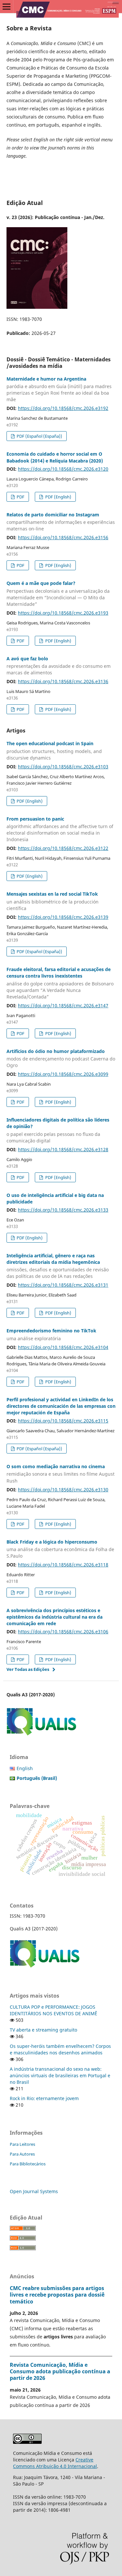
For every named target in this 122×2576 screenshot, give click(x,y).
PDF (20, 497)
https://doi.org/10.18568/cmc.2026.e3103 (63, 767)
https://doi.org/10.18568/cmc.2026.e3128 (63, 1149)
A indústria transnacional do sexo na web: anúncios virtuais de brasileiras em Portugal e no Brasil (60, 2075)
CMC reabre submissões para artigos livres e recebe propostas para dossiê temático (57, 2295)
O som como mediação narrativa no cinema (61, 1474)
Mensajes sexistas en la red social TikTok (53, 901)
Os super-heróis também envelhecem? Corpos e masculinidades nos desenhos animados (60, 2049)
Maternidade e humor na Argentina (59, 389)
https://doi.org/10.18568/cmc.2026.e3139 (63, 917)
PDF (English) (58, 497)
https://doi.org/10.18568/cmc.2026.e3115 (63, 1421)
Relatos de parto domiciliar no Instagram (61, 522)
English (25, 1768)
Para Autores (22, 2154)
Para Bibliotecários (28, 2164)
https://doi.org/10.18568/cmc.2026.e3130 (63, 1490)
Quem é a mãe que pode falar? (58, 594)
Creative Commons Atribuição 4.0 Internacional (55, 2463)
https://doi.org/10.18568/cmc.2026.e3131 (63, 1285)
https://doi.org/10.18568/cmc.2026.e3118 (63, 1565)
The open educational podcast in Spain (54, 751)
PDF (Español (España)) (39, 436)
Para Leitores (22, 2144)
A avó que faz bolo (59, 666)
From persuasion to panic (60, 829)
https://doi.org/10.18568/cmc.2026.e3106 (63, 1632)
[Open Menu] (7, 7)
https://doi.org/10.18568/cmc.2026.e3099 (63, 1074)
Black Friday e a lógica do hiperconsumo (60, 1549)
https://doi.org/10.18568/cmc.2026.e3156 (63, 537)
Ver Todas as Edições (28, 1669)
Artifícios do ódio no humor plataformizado (61, 1058)
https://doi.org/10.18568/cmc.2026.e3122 (63, 848)
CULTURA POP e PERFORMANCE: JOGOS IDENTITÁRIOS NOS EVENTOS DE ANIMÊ (54, 2010)
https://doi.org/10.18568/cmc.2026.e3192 (63, 408)
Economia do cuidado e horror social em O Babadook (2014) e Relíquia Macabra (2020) (55, 457)
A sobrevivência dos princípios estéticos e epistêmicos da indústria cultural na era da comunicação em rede (54, 1617)
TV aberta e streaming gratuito (43, 2030)
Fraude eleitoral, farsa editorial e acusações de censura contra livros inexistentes (60, 983)
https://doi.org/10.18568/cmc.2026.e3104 (63, 1347)
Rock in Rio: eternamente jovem (44, 2098)
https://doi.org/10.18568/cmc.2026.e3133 (63, 1210)
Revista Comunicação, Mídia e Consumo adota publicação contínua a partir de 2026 (60, 2371)
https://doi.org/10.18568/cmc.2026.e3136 (63, 681)
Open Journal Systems (34, 2191)
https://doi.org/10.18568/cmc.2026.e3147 (63, 1005)
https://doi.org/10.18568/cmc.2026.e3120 (63, 469)
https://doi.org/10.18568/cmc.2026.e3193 (63, 613)
